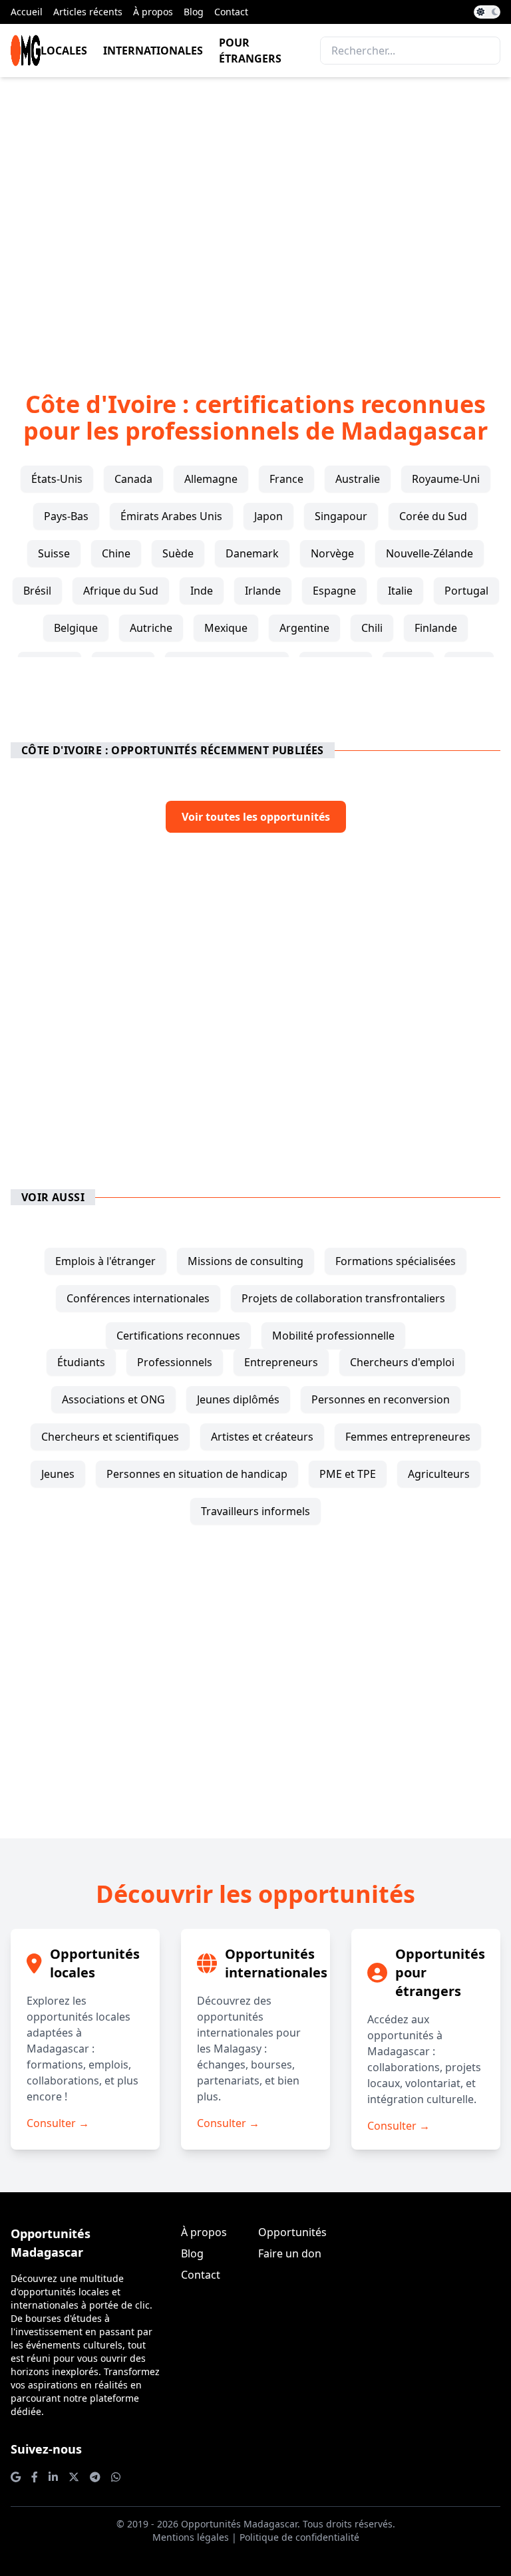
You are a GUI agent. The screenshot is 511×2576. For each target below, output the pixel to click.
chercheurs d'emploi (402, 1362)
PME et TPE (348, 1474)
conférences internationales (138, 1298)
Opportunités (292, 2232)
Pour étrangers (250, 51)
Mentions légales (191, 2537)
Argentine (304, 628)
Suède (178, 553)
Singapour (341, 516)
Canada (133, 479)
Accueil (27, 12)
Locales (64, 51)
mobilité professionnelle (333, 1336)
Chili (372, 628)
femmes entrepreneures (408, 1437)
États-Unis (57, 479)
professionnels (175, 1362)
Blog (194, 12)
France (286, 479)
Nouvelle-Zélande (429, 553)
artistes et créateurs (262, 1437)
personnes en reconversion (381, 1399)
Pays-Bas (66, 516)
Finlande (436, 628)
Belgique (76, 628)
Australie (358, 479)
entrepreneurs (281, 1362)
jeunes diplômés (238, 1399)
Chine (116, 553)
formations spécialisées (396, 1261)
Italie (400, 591)
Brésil (37, 591)
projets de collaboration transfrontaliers (343, 1298)
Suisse (54, 553)
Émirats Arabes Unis (171, 516)
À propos (153, 12)
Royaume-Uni (446, 479)
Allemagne (211, 479)
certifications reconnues (178, 1336)
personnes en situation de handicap (197, 1474)
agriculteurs (439, 1474)
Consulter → (58, 2123)
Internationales (153, 51)
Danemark (252, 553)
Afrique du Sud (121, 591)
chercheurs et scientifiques (110, 1437)
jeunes (58, 1474)
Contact (231, 12)
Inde (202, 591)
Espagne (334, 591)
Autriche (151, 628)
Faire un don (290, 2253)
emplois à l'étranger (105, 1261)
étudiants (81, 1362)
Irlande (263, 591)
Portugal (466, 591)
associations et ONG (113, 1399)
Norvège (332, 553)
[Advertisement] (255, 213)
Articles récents (88, 12)
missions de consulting (246, 1261)
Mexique (226, 628)
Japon (268, 516)
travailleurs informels (255, 1511)
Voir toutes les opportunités (256, 817)
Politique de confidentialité (299, 2537)
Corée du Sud (433, 516)
